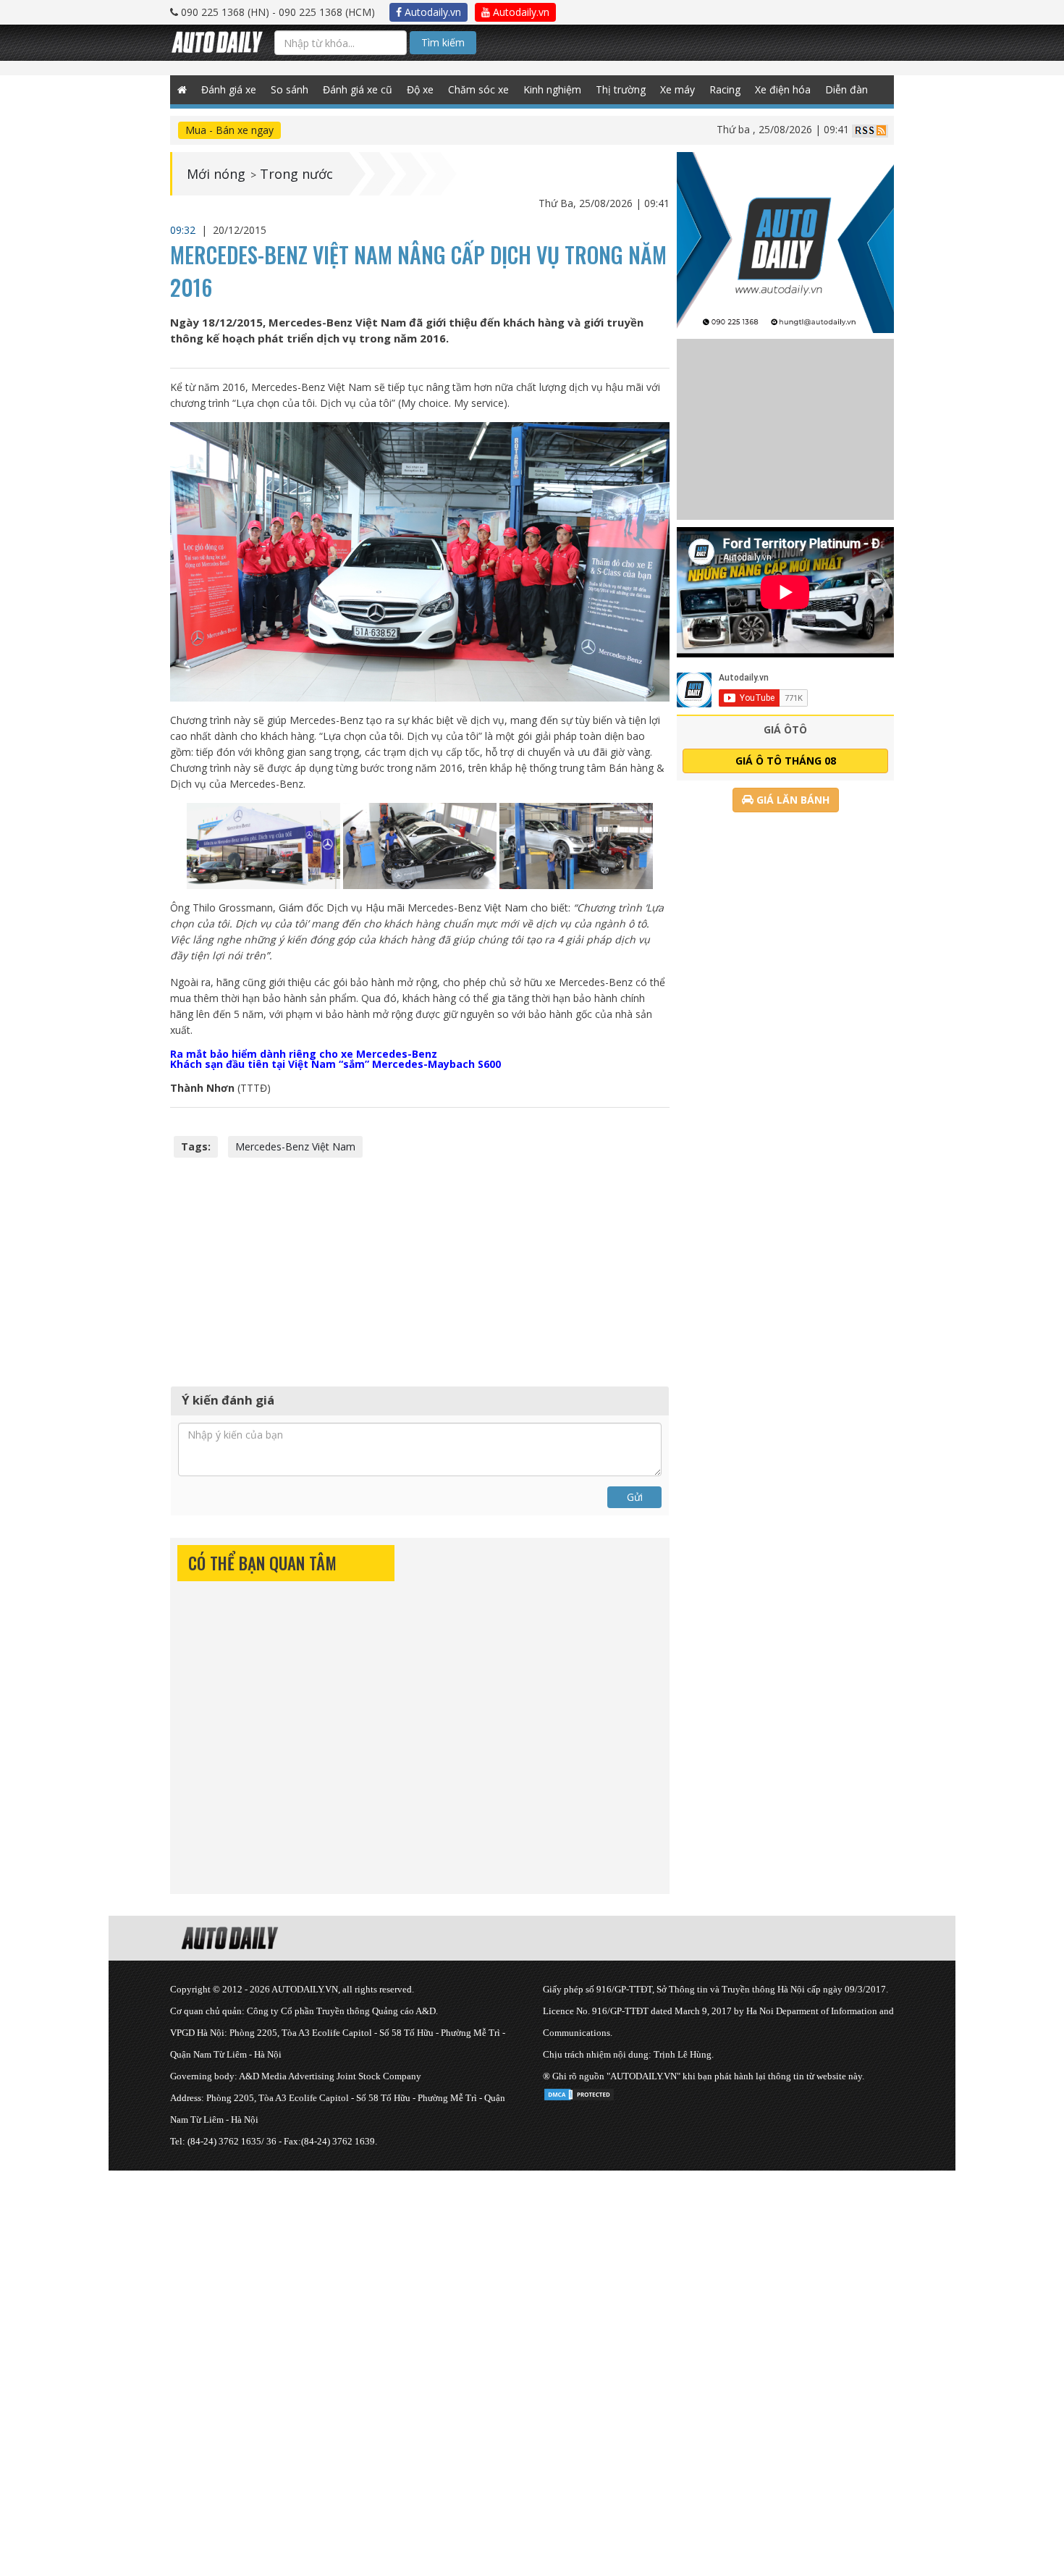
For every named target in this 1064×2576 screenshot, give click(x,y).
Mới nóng (216, 174)
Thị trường (621, 89)
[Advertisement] (420, 1270)
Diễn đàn (846, 89)
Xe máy (677, 89)
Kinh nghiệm (552, 89)
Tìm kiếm (443, 42)
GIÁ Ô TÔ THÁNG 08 (786, 761)
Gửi (635, 1497)
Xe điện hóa (783, 89)
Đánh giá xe (229, 89)
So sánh (290, 89)
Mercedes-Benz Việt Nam (295, 1146)
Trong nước (296, 174)
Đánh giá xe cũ (358, 89)
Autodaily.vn (431, 12)
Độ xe (420, 89)
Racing (725, 89)
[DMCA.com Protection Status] (579, 2092)
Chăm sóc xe (478, 89)
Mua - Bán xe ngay (229, 130)
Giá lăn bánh (791, 800)
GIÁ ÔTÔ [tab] (785, 729)
